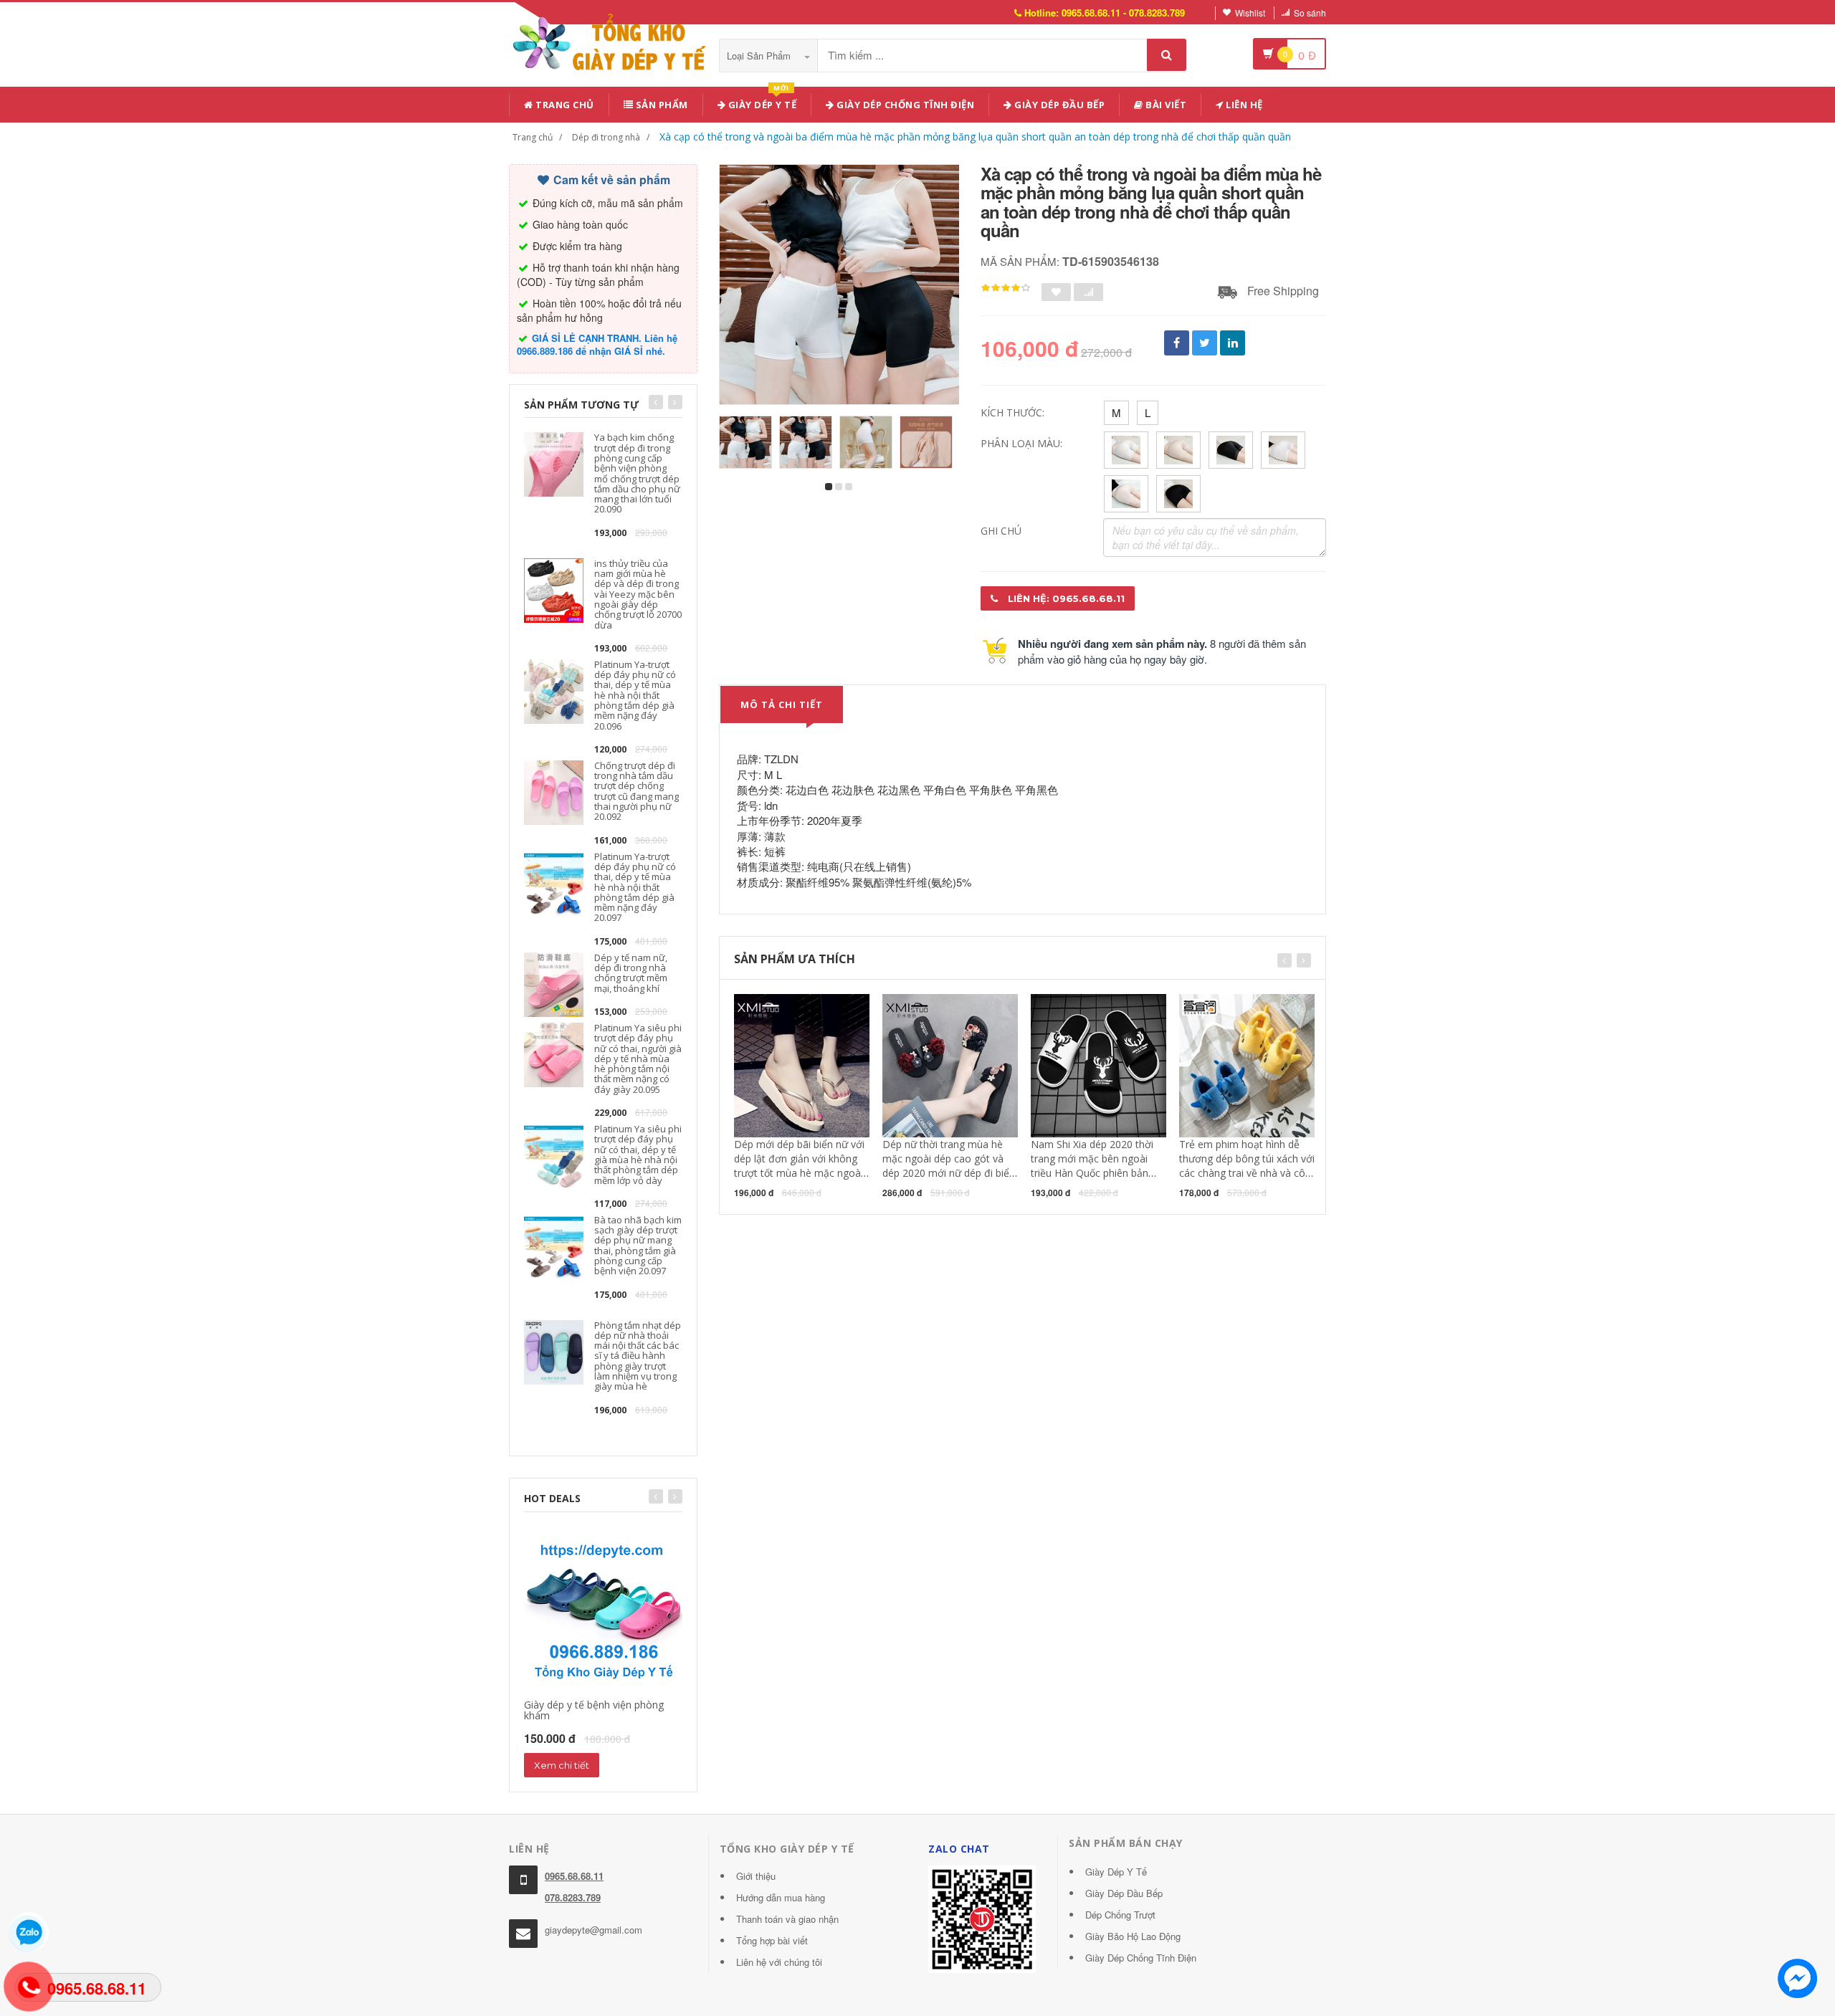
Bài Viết (1165, 105)
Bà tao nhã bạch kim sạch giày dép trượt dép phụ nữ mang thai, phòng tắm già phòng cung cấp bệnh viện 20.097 (638, 1245)
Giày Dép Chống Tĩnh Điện (905, 105)
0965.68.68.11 (574, 1876)
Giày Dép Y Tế (1116, 1872)
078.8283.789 (573, 1897)
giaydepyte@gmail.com (594, 1930)
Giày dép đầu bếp (1059, 105)
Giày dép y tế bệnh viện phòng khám (594, 1710)
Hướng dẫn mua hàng (781, 1897)
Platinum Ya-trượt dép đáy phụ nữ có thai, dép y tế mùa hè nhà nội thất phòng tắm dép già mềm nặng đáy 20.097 (635, 887)
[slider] (1006, 288)
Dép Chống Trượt (1120, 1915)
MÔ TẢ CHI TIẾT (782, 704)
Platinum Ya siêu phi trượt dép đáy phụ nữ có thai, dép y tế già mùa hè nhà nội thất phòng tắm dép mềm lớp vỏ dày (638, 1154)
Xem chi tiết (562, 1765)
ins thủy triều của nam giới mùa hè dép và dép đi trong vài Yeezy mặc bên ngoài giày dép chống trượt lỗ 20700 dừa (638, 594)
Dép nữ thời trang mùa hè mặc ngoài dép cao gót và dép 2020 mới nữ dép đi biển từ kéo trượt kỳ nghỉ (949, 1166)
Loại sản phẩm (760, 56)
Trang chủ (564, 105)
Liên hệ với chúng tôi (779, 1962)
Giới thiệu (756, 1876)
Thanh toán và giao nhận (787, 1919)
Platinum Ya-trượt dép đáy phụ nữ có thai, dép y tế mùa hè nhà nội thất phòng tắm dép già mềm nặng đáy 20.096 (635, 695)
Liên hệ (1243, 105)
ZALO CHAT (959, 1849)
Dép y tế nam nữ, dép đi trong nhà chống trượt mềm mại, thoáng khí (631, 973)
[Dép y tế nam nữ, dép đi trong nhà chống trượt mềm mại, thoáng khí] (554, 983)
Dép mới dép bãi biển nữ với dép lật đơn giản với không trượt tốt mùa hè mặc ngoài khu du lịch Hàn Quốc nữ (799, 1166)
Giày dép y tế (761, 102)
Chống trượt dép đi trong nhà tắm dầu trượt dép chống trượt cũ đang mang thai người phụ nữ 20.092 (637, 791)
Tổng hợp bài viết (772, 1940)
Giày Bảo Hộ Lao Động (1133, 1936)
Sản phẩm (661, 105)
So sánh (1310, 13)
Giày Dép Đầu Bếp (1124, 1893)
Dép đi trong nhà (606, 137)
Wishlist (1250, 13)
